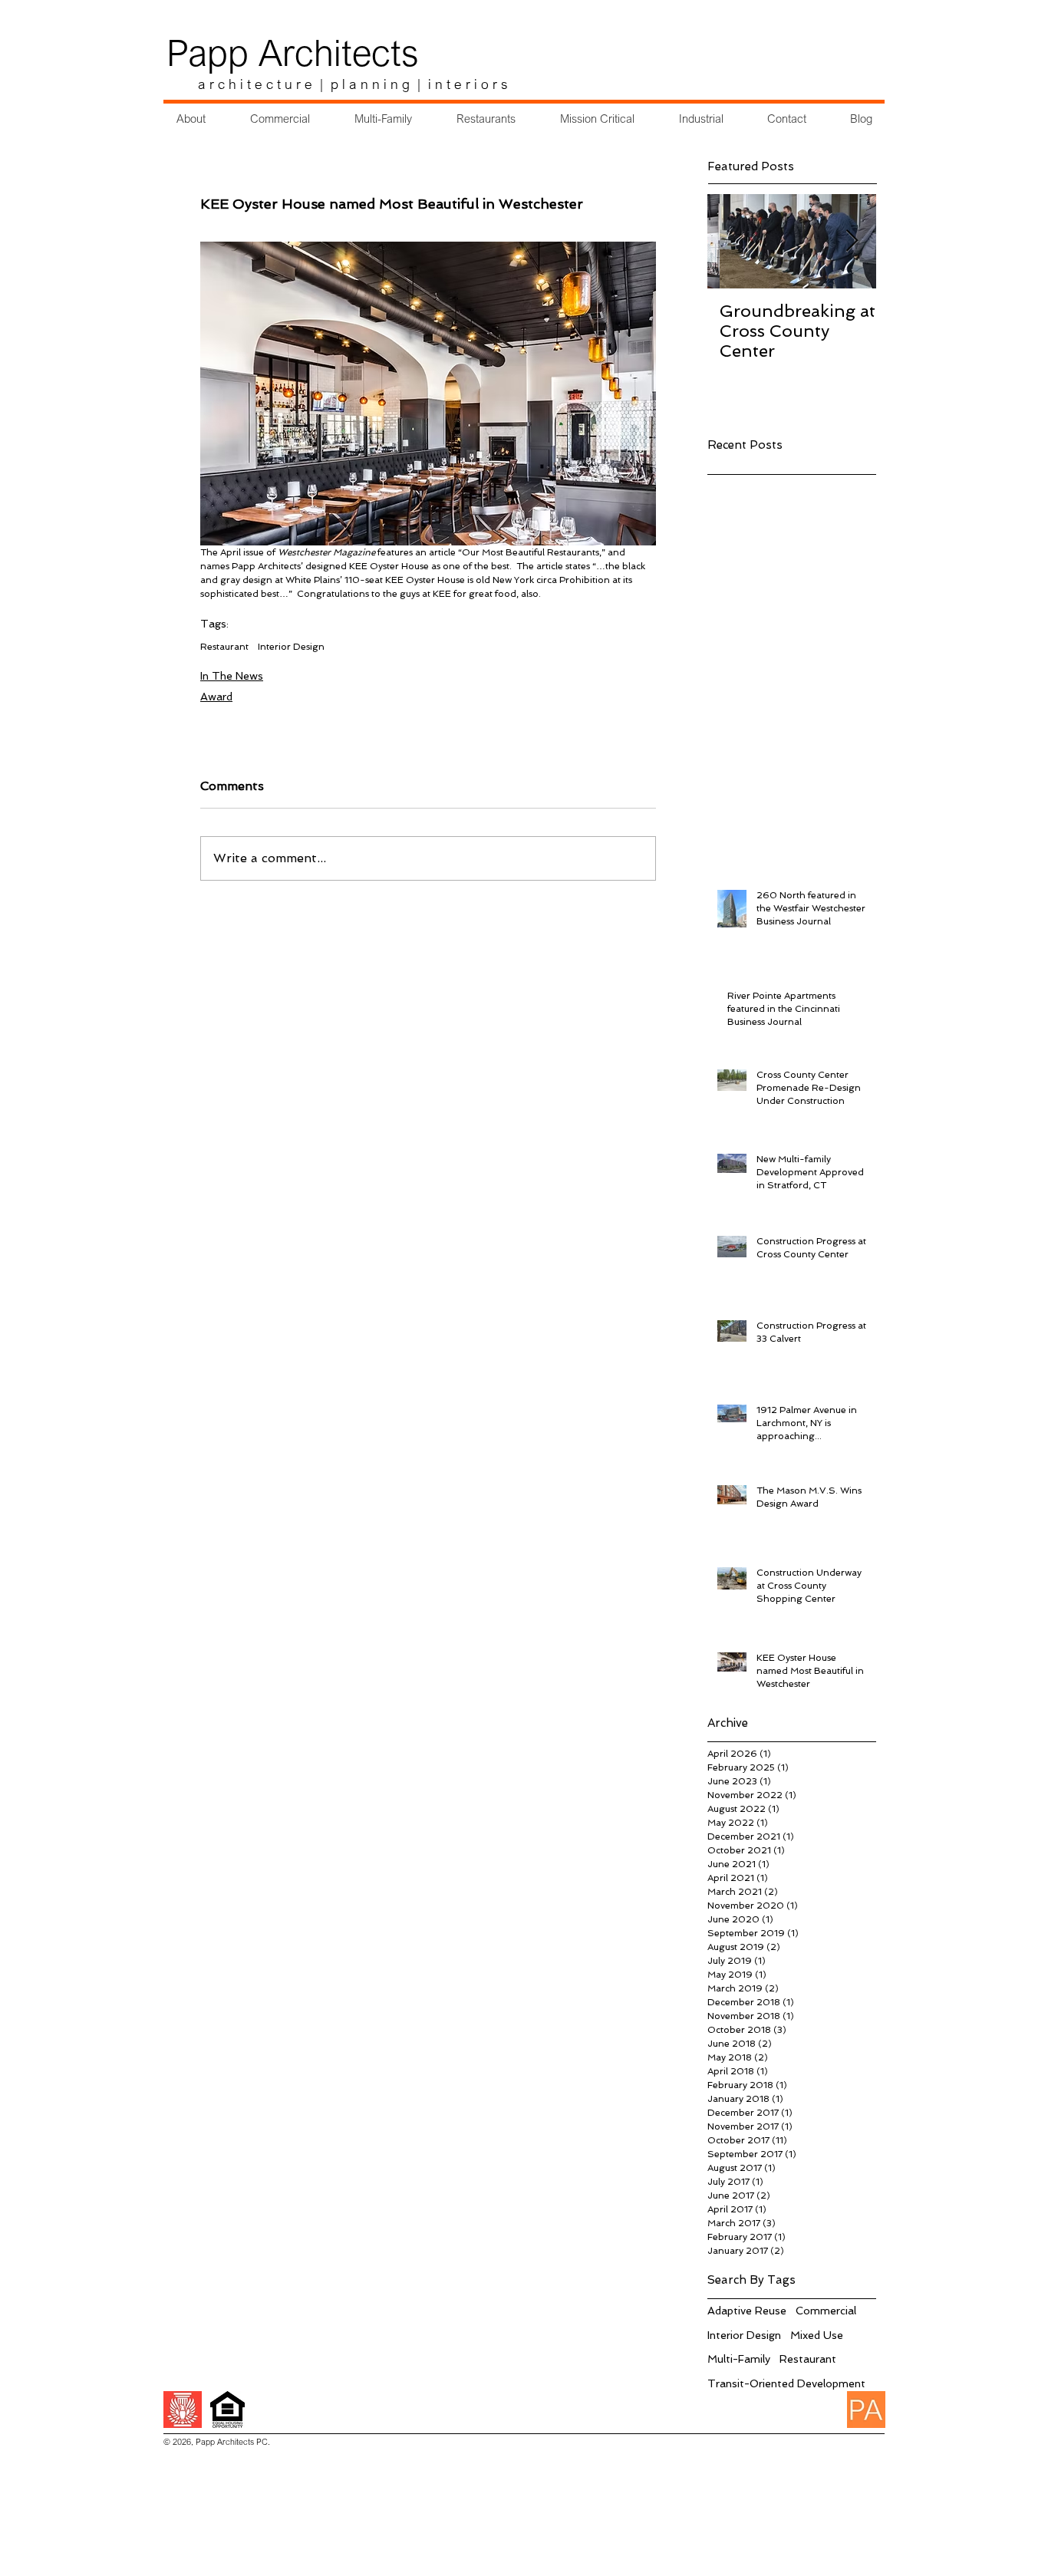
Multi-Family (739, 2359)
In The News (232, 676)
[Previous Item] (732, 241)
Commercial (826, 2311)
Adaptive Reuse (747, 2311)
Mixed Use (817, 2335)
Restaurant (224, 647)
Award (216, 697)
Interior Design (291, 647)
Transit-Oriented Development (786, 2383)
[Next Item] (852, 241)
